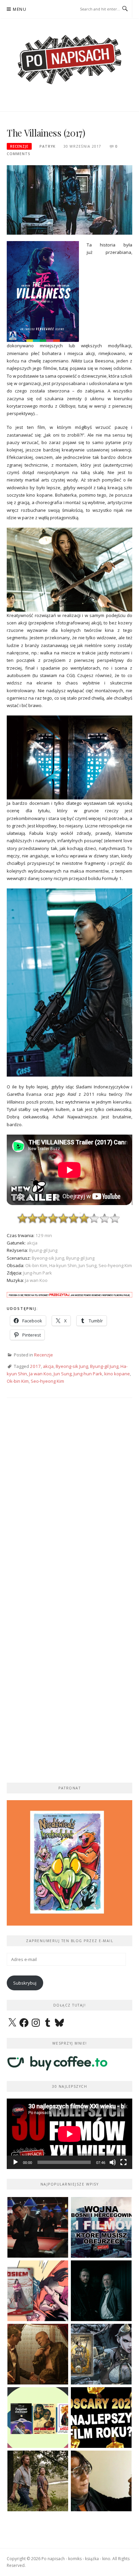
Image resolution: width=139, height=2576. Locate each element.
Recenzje (19, 146)
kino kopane (117, 1374)
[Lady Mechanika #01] (101, 2354)
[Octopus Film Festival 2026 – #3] (38, 2418)
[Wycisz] (113, 2162)
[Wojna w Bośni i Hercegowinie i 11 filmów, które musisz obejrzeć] (101, 2227)
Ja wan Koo (40, 1374)
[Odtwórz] (16, 2162)
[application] (69, 2134)
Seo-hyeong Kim (47, 1381)
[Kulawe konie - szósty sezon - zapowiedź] (101, 2291)
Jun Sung (63, 1374)
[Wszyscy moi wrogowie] (38, 2481)
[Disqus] (69, 1502)
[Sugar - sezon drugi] (38, 2227)
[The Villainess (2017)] (69, 199)
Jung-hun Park (88, 1374)
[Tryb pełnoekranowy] (123, 2162)
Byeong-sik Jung (72, 1366)
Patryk (47, 146)
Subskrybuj (25, 1983)
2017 (35, 1366)
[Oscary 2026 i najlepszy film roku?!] (101, 2418)
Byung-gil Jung (104, 1366)
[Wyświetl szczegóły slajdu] (69, 1863)
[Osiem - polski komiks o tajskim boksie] (38, 2291)
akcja (48, 1366)
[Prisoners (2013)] (101, 2481)
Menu (20, 9)
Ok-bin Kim (18, 1381)
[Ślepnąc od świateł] (38, 2354)
